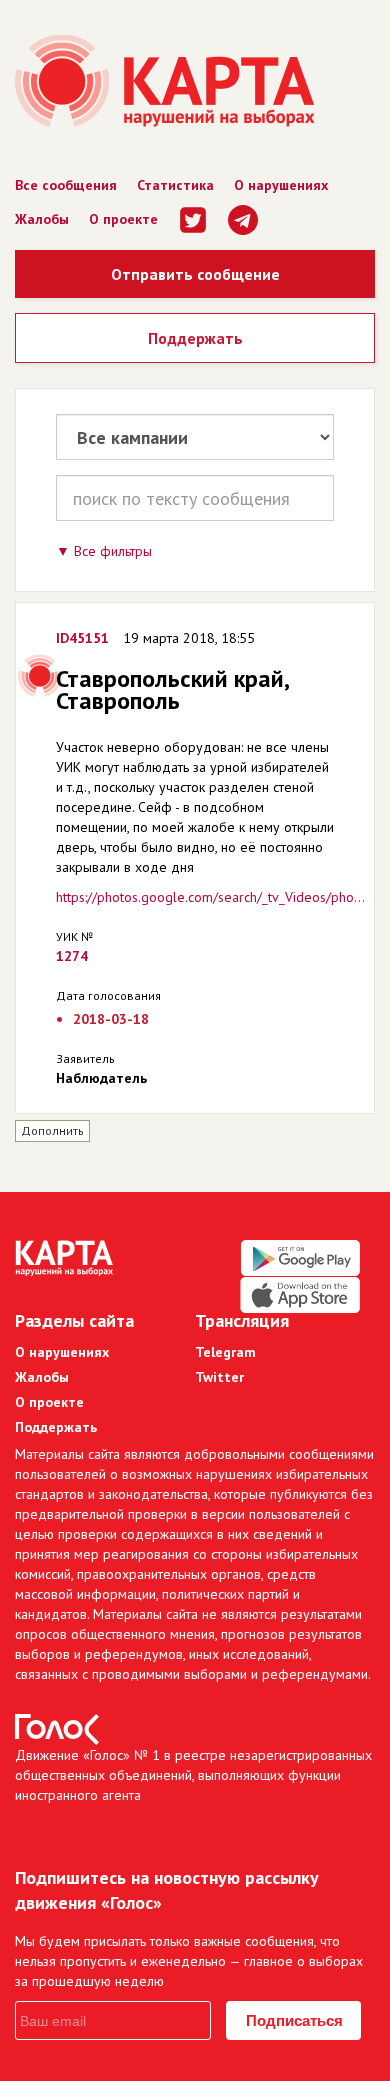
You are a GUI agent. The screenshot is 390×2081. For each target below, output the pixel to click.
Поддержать (195, 338)
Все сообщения (66, 185)
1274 (72, 956)
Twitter (219, 1377)
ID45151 (82, 638)
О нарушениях (281, 185)
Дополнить (52, 1130)
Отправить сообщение (195, 274)
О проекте (123, 219)
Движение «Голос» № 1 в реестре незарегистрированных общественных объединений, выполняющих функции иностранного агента (193, 1775)
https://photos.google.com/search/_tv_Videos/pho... (210, 897)
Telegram (225, 1352)
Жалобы (42, 219)
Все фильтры (113, 551)
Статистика (175, 185)
